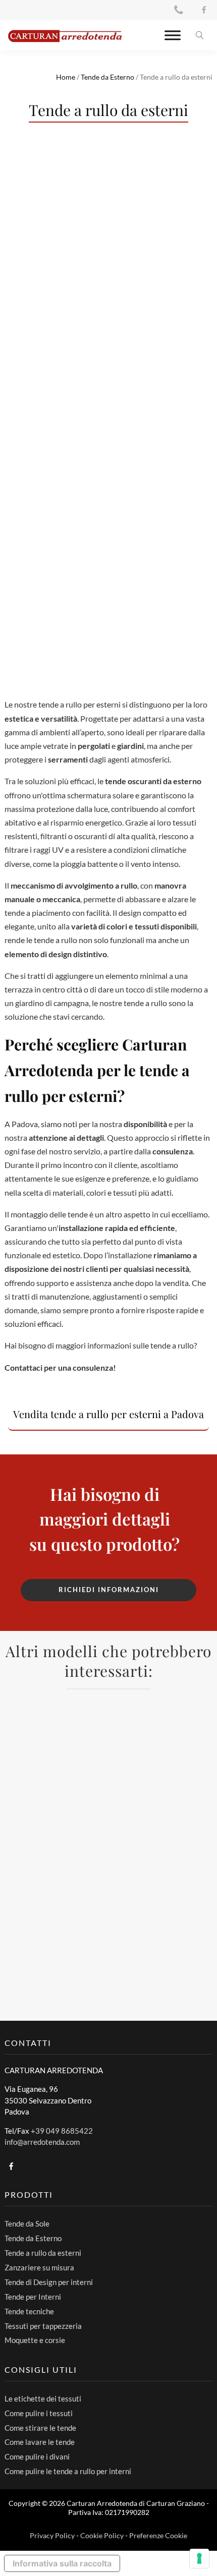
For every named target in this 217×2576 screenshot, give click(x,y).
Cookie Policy (102, 2535)
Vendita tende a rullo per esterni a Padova (108, 1414)
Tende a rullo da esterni (43, 2253)
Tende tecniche (29, 2311)
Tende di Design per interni (49, 2282)
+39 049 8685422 (62, 2131)
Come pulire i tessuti (39, 2413)
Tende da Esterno (107, 77)
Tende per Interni (33, 2297)
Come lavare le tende (40, 2442)
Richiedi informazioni (109, 1590)
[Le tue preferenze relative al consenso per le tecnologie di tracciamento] (199, 2558)
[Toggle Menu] (173, 35)
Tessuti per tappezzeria (43, 2326)
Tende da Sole (27, 2223)
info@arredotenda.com (42, 2142)
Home (66, 77)
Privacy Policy (52, 2535)
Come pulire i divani (37, 2456)
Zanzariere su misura (39, 2267)
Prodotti (29, 2194)
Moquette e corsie (35, 2340)
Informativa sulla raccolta (62, 2563)
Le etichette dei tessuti (43, 2398)
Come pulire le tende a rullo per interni (68, 2471)
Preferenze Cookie (158, 2535)
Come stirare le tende (40, 2428)
